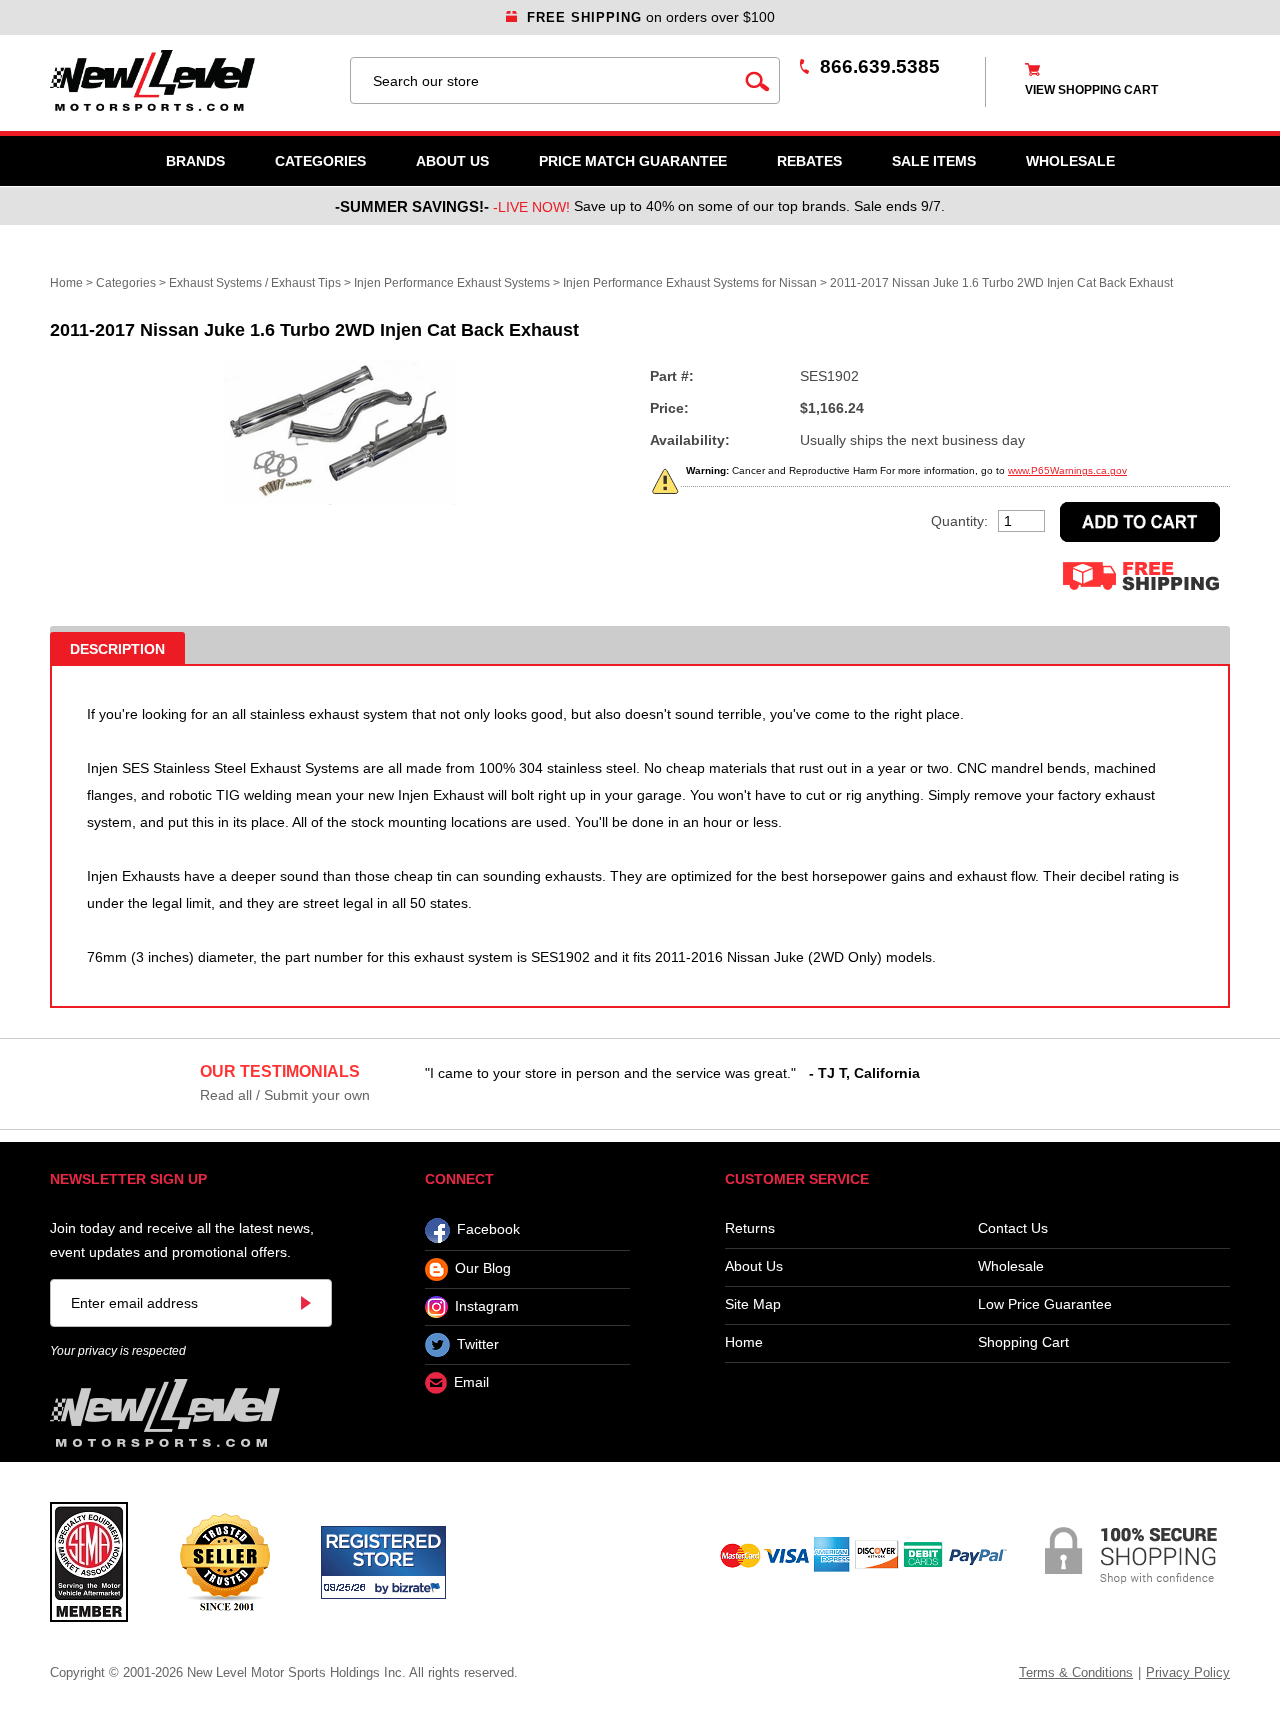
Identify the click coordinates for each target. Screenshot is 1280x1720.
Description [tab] (117, 649)
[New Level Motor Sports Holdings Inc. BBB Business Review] (224, 1561)
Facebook (488, 1230)
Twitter (478, 1344)
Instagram (487, 1306)
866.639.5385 (880, 66)
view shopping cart (1091, 90)
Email (471, 1383)
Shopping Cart (1023, 1342)
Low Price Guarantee (1045, 1304)
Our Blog (483, 1269)
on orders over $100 (651, 17)
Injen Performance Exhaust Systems (452, 283)
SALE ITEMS (934, 161)
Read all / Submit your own (285, 1095)
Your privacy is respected (118, 1351)
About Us (452, 161)
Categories (320, 161)
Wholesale (1011, 1266)
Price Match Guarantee (633, 161)
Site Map (753, 1304)
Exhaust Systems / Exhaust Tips (255, 283)
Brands (195, 161)
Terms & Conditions (1076, 1672)
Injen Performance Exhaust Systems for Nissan (690, 283)
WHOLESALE (1070, 161)
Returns (750, 1228)
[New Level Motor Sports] (190, 80)
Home (66, 283)
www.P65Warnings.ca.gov (1067, 470)
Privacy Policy (1188, 1672)
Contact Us (1013, 1228)
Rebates (809, 161)
